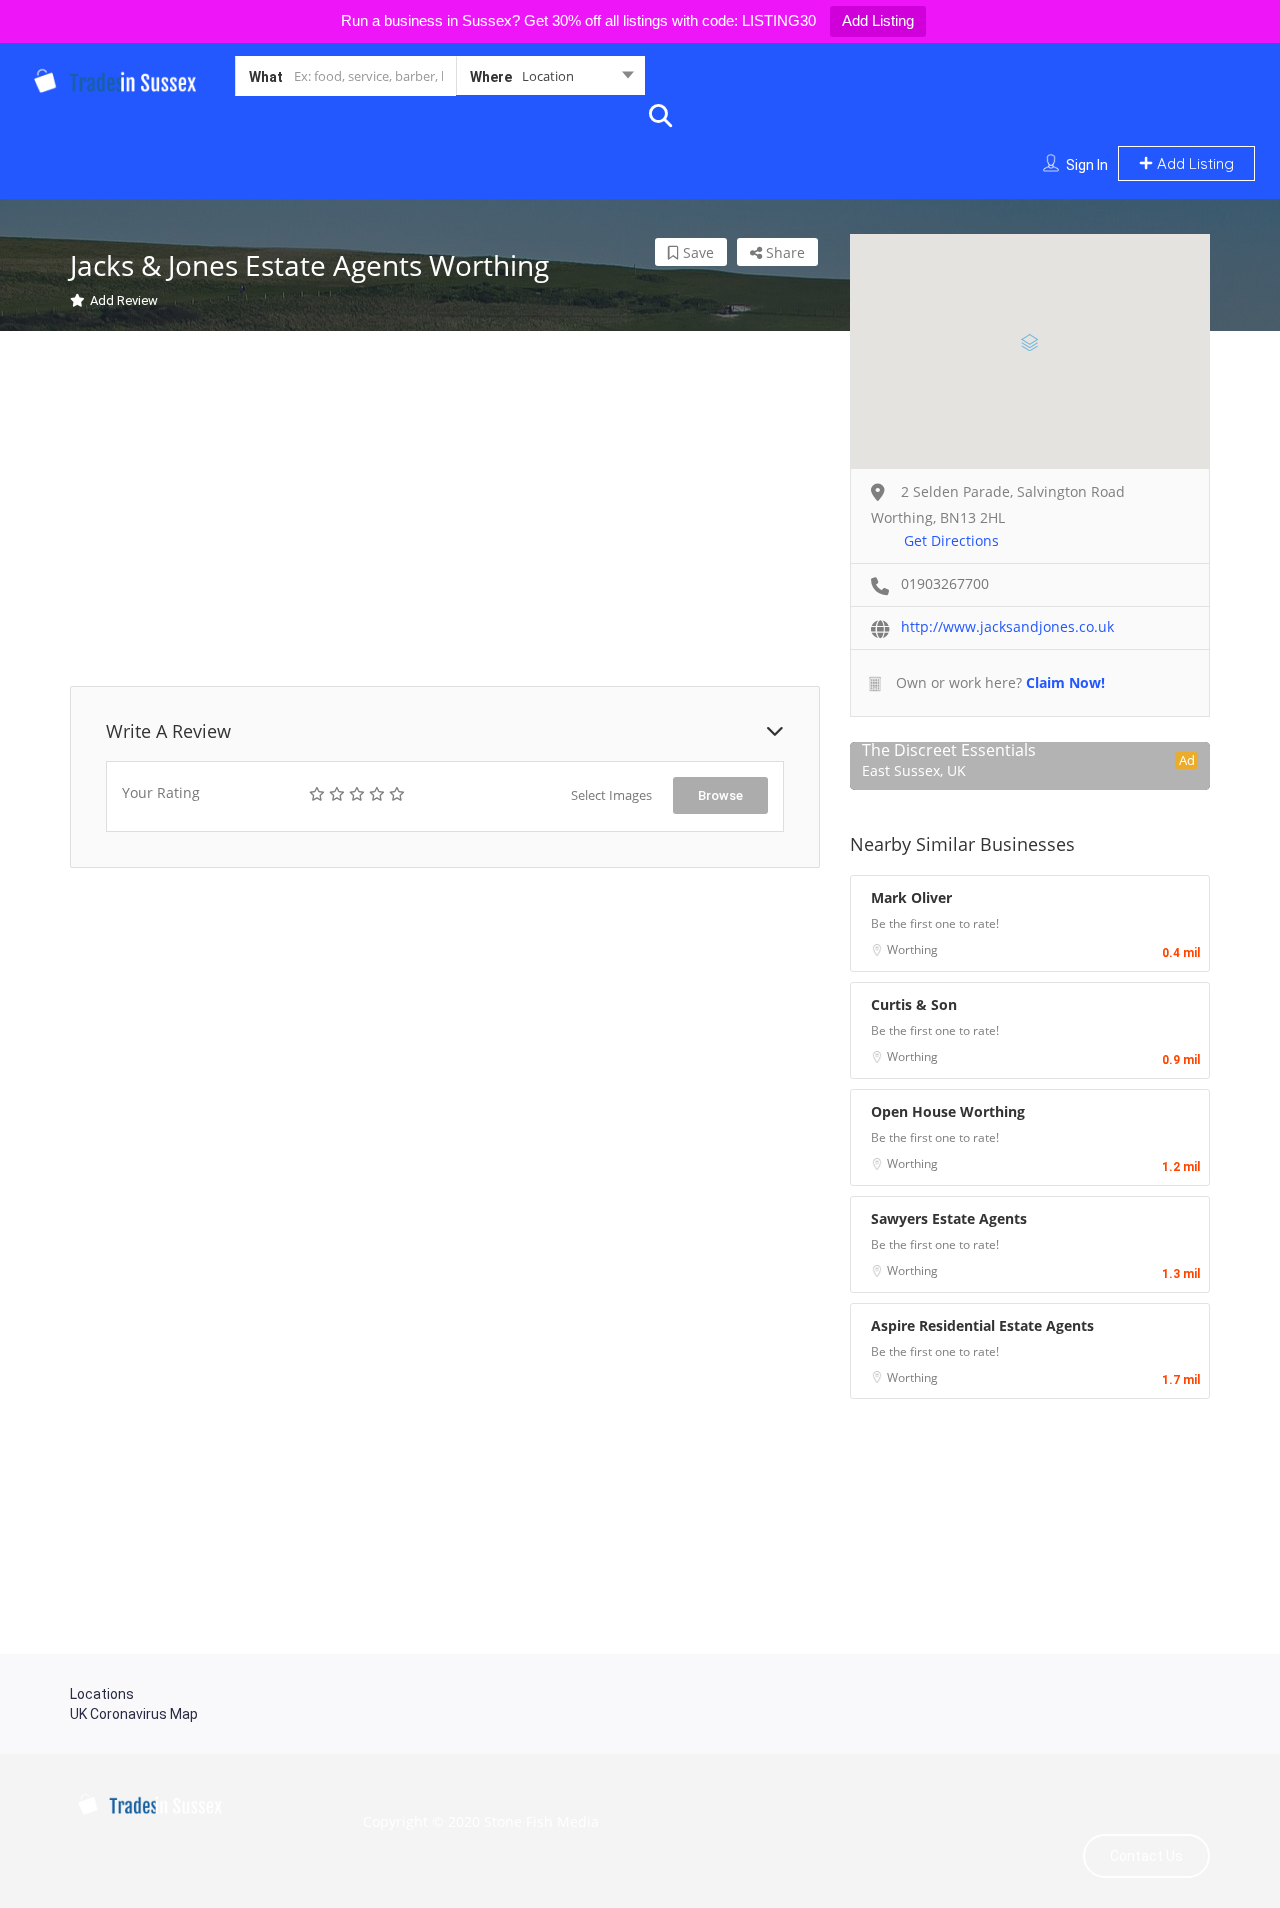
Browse (720, 795)
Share (783, 252)
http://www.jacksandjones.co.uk (1007, 626)
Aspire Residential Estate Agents (982, 1325)
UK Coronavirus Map (134, 1714)
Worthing (912, 949)
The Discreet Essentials (949, 750)
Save (696, 252)
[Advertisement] (445, 511)
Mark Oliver (911, 897)
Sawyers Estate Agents (949, 1218)
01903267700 (945, 583)
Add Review (124, 300)
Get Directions (951, 540)
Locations (102, 1694)
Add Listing (878, 20)
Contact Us (1146, 1856)
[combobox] (550, 80)
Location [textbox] (548, 76)
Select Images (611, 795)
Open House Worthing (948, 1111)
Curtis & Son (914, 1004)
